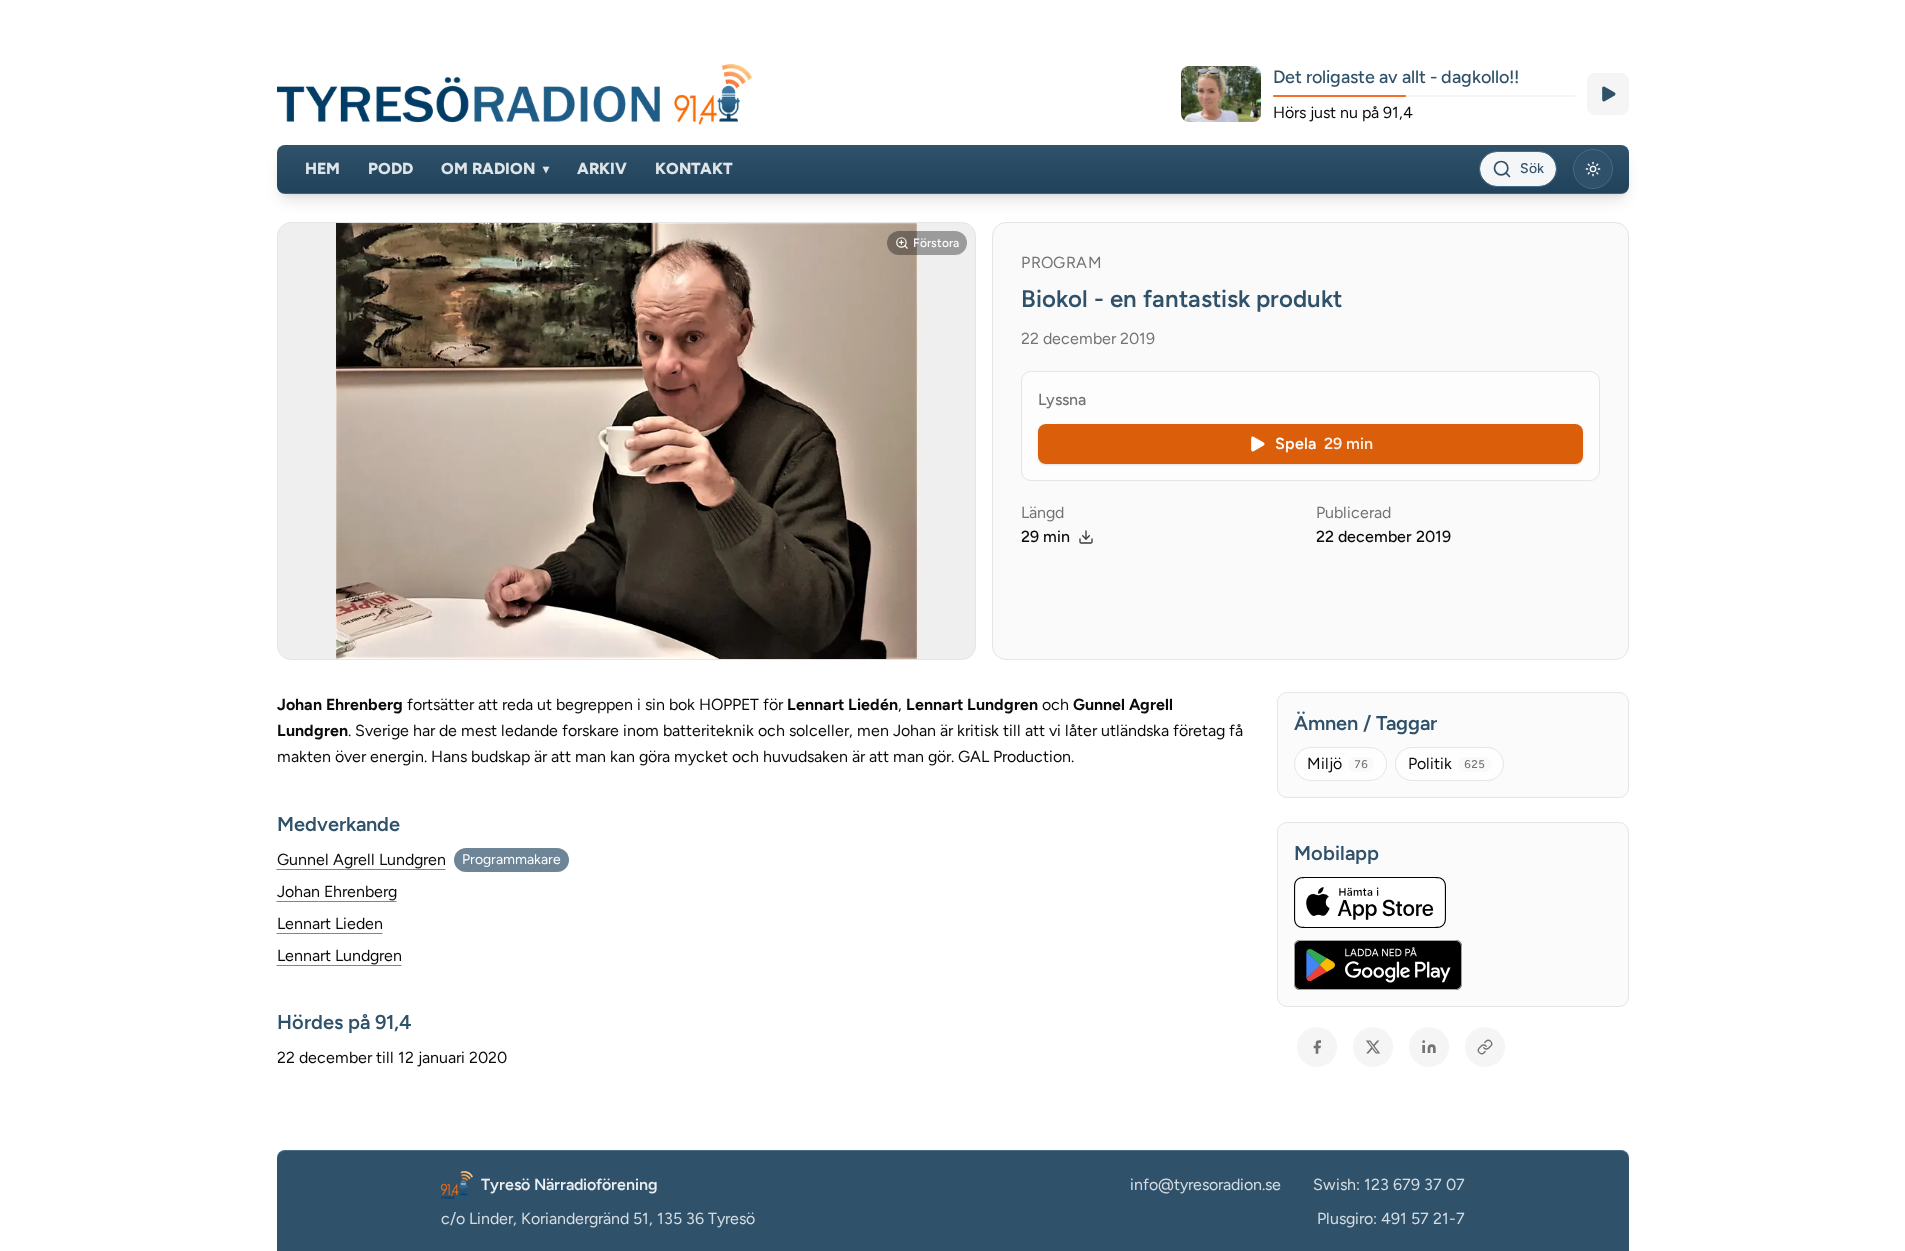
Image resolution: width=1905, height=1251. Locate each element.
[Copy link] (1485, 1047)
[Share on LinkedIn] (1429, 1047)
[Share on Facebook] (1317, 1047)
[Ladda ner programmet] (1086, 537)
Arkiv (602, 168)
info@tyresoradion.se (1205, 1184)
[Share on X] (1373, 1047)
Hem (322, 168)
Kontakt (694, 168)
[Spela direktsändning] (1608, 94)
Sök (1532, 168)
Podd (390, 168)
